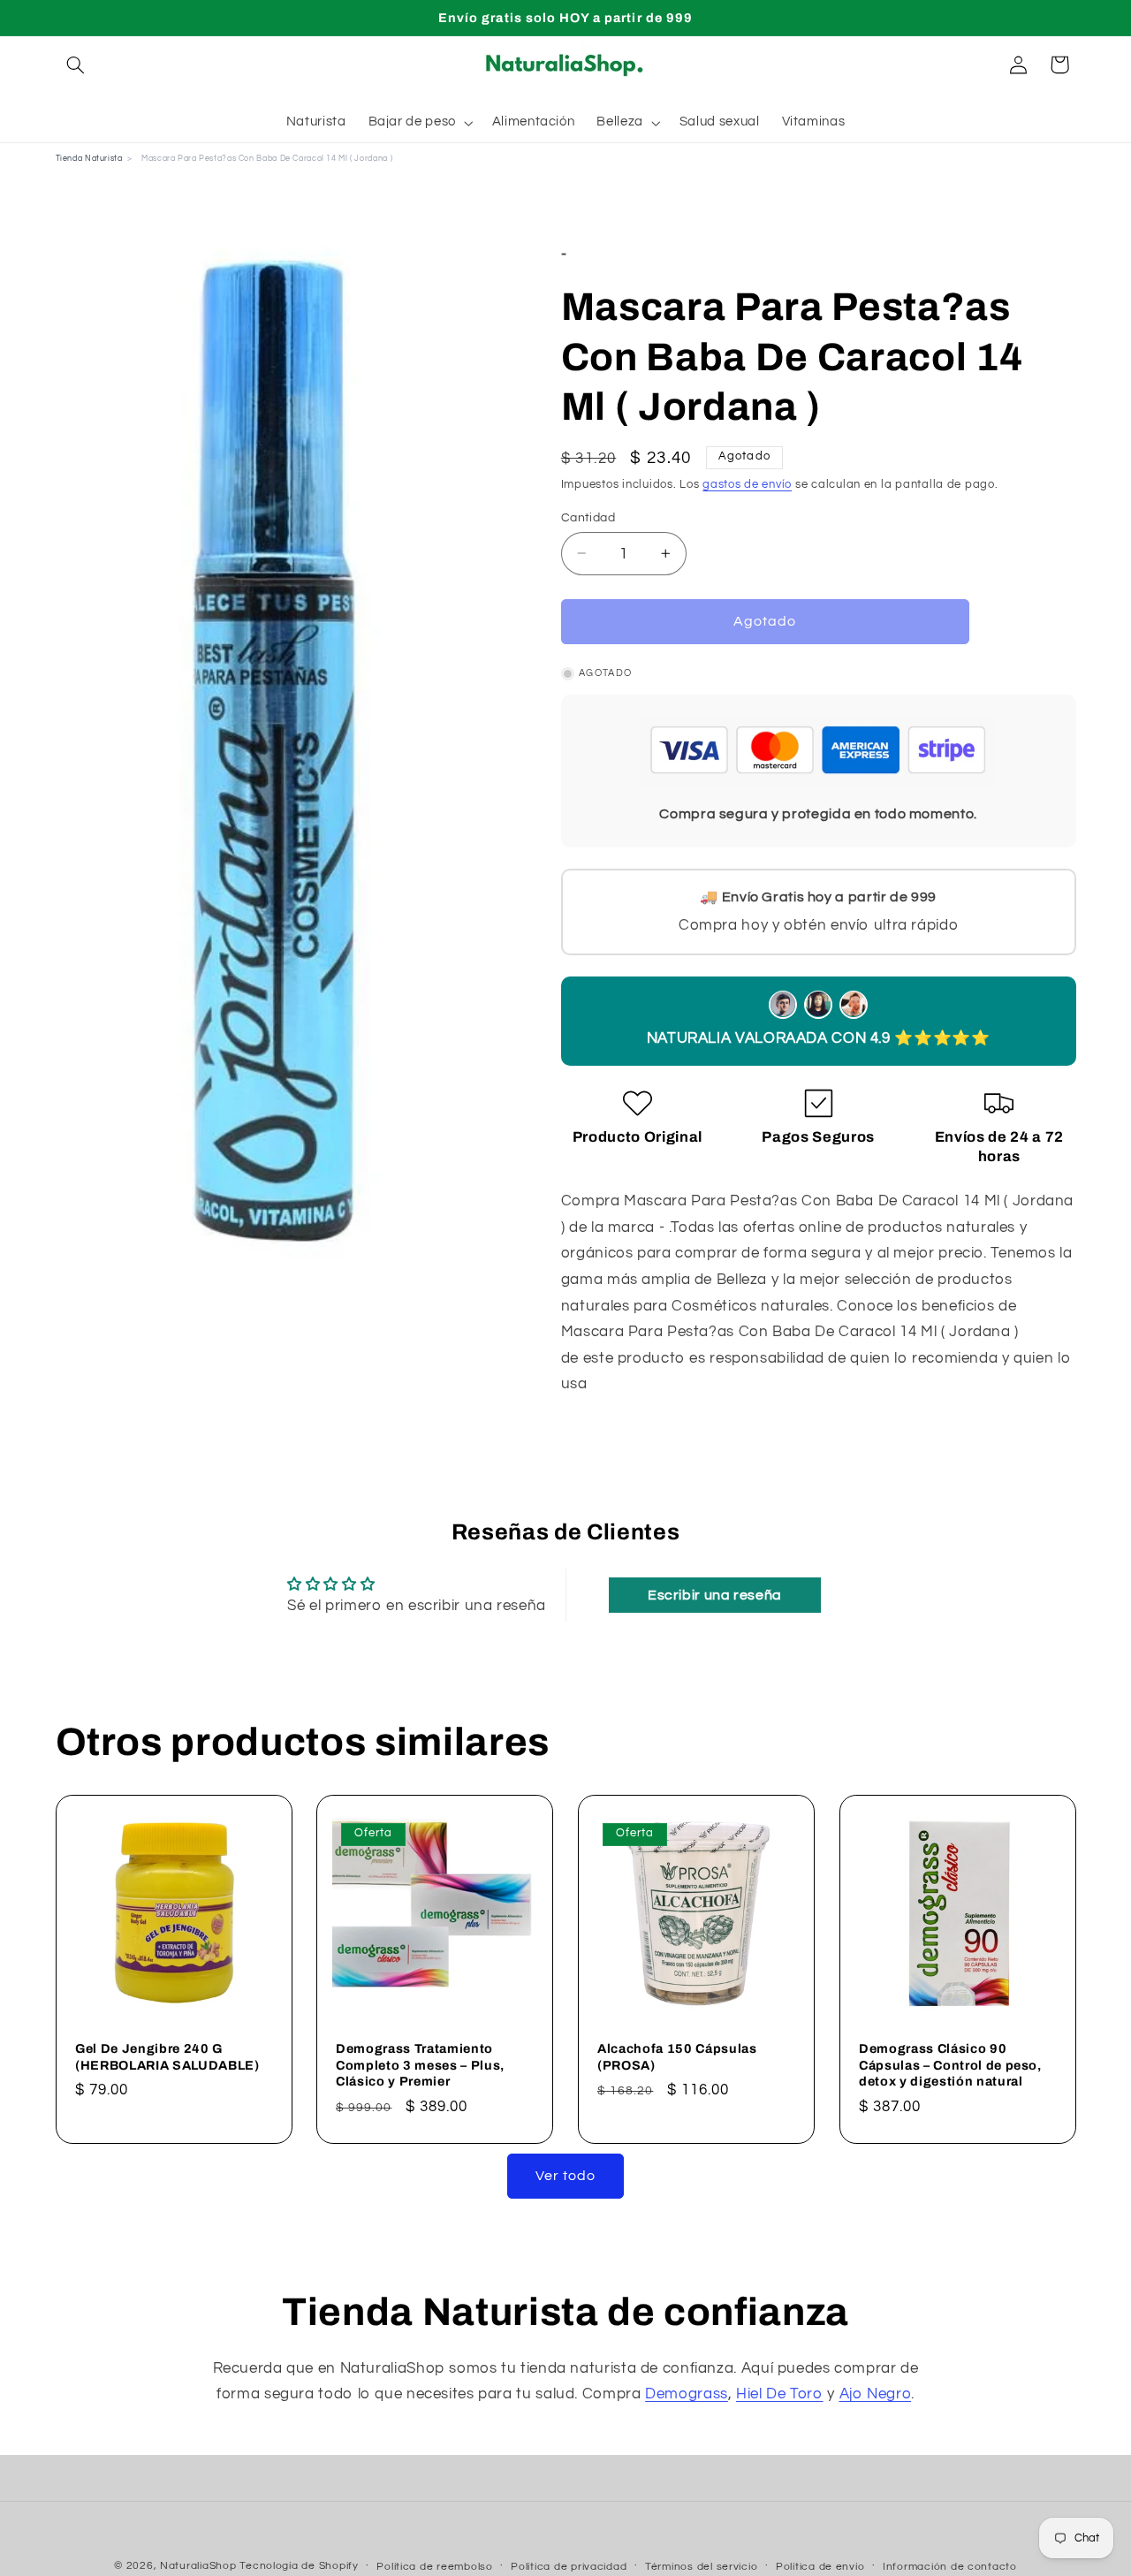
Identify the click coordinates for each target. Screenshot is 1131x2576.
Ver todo (565, 2176)
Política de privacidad (569, 2567)
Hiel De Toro (780, 2394)
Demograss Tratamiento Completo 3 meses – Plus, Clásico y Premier (420, 2066)
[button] (76, 65)
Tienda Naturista (89, 159)
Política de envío (820, 2567)
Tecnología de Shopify (299, 2566)
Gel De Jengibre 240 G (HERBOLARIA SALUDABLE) (167, 2057)
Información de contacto (950, 2567)
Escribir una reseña (715, 1595)
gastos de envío (747, 485)
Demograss (687, 2394)
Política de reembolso (434, 2567)
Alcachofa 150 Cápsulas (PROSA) (677, 2057)
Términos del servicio (701, 2567)
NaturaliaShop (198, 2566)
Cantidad (588, 517)
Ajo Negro (876, 2394)
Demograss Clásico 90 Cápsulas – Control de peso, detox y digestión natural (950, 2066)
